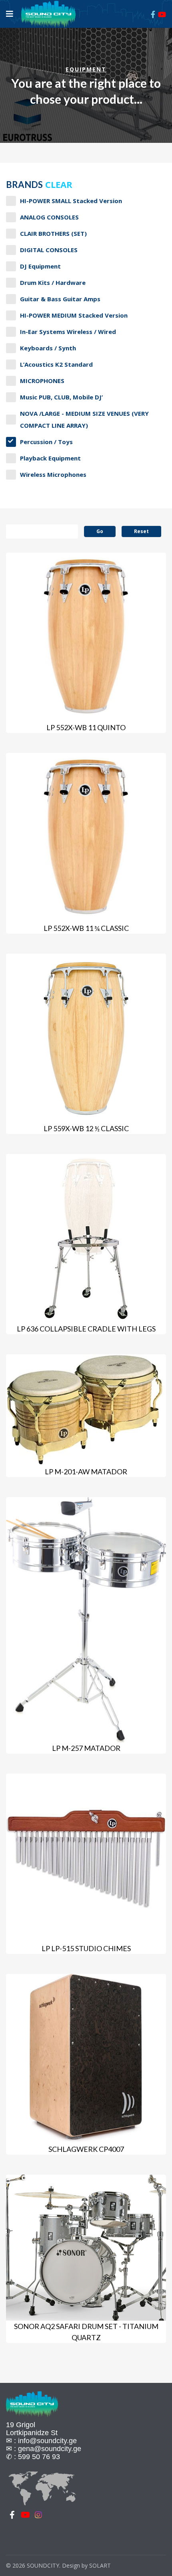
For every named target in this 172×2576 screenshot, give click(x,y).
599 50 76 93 (39, 2457)
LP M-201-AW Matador (86, 1472)
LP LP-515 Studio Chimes (86, 1948)
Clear (59, 184)
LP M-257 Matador (86, 1748)
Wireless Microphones (53, 474)
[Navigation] (10, 14)
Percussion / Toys (46, 442)
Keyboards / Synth (48, 348)
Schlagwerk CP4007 (86, 2149)
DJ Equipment (40, 266)
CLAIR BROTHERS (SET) (53, 233)
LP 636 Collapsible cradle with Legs (86, 1329)
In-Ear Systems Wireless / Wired (68, 332)
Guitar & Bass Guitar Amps (60, 299)
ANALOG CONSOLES (49, 217)
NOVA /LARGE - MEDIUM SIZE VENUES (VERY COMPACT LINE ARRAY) (84, 419)
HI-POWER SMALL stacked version (71, 201)
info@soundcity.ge (47, 2441)
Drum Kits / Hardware (53, 282)
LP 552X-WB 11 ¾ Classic (86, 928)
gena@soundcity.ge (50, 2449)
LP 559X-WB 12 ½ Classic (86, 1128)
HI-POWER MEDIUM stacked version (74, 315)
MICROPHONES (42, 381)
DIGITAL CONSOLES (49, 250)
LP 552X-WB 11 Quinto (86, 727)
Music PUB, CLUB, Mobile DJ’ (61, 397)
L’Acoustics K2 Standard (56, 364)
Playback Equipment (50, 458)
